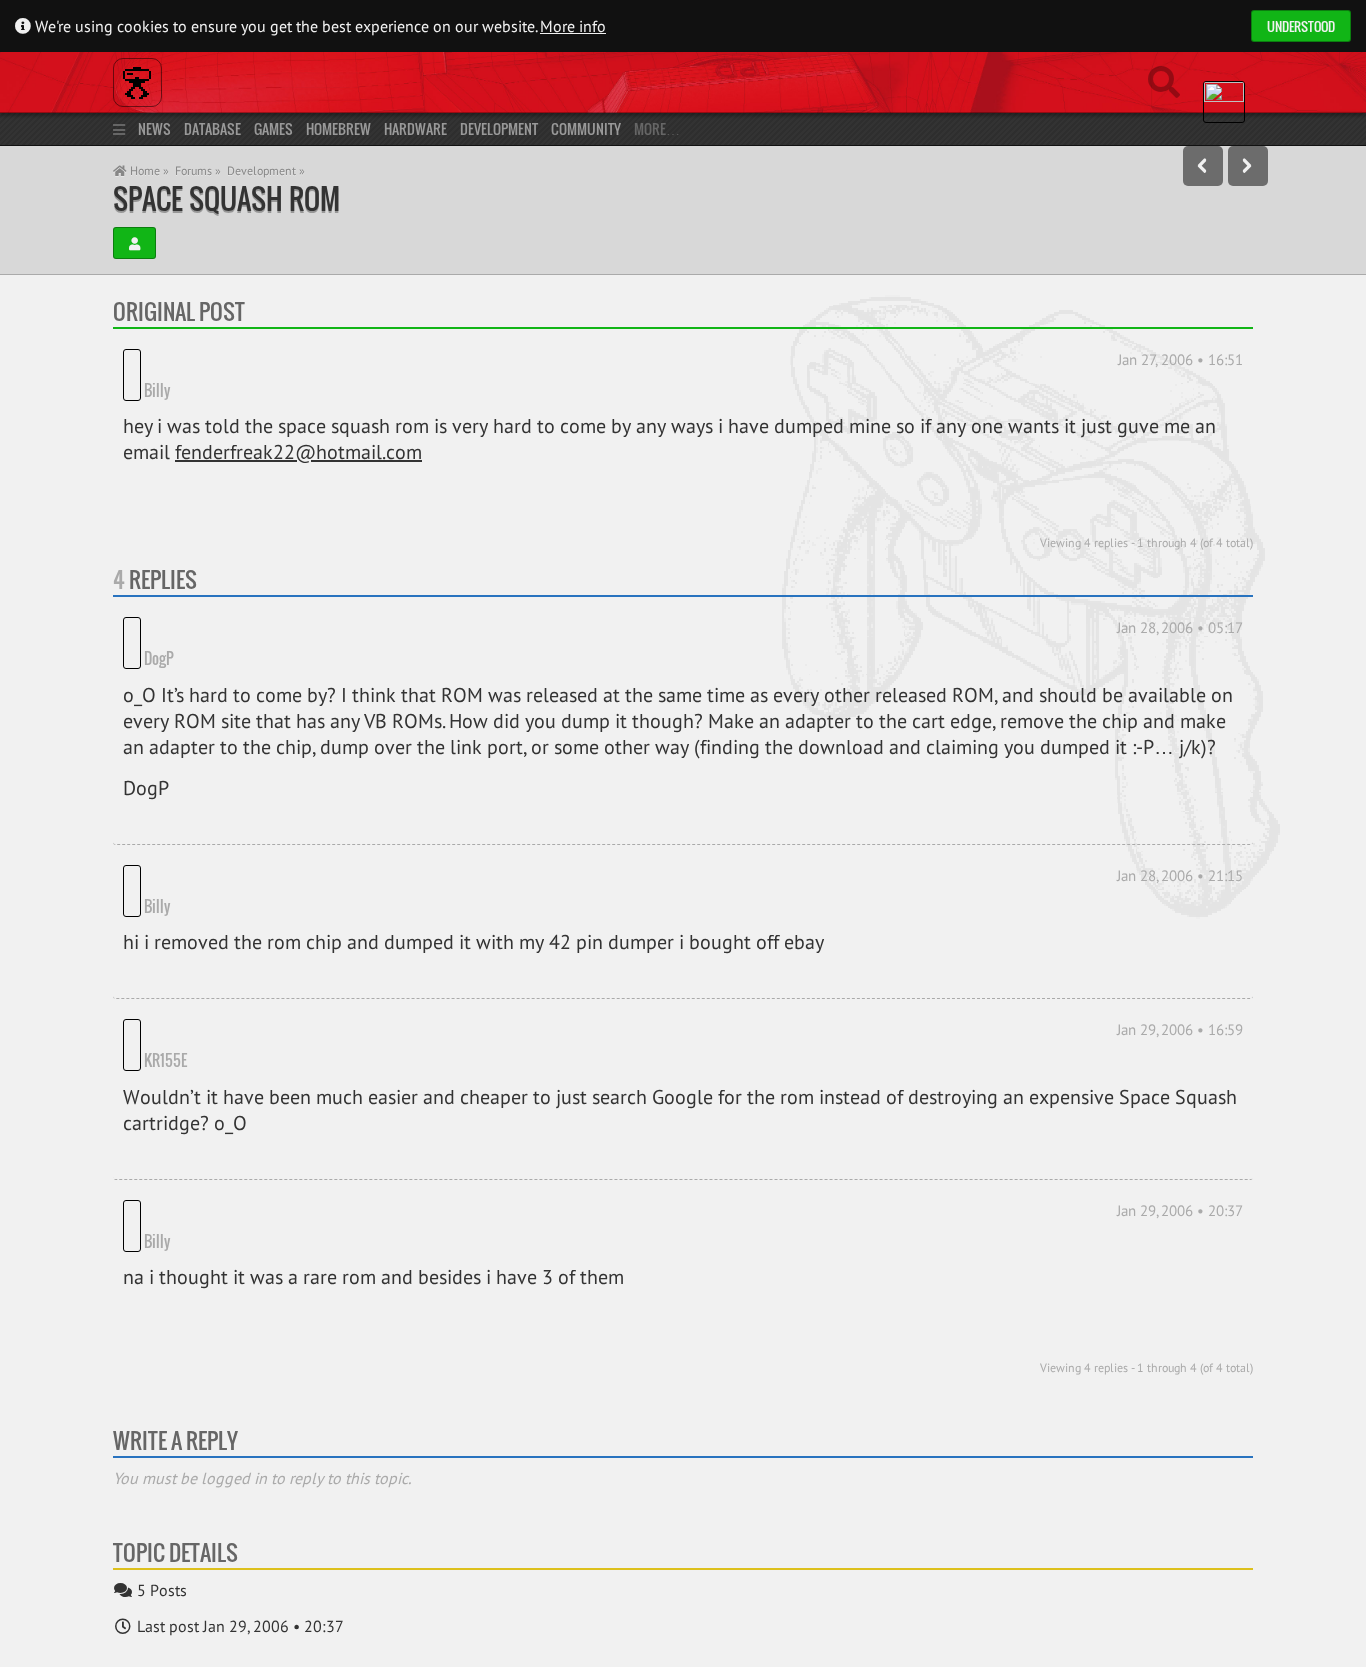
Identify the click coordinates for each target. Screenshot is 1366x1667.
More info (573, 26)
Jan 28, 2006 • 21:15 (1180, 845)
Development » (266, 170)
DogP (159, 628)
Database (212, 128)
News (154, 128)
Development (499, 128)
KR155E (165, 1030)
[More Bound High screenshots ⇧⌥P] (1203, 166)
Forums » (198, 170)
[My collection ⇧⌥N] (1248, 166)
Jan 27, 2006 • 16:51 (1180, 359)
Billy (157, 390)
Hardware (415, 128)
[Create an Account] (134, 243)
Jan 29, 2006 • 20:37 (1180, 1180)
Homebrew (338, 128)
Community (586, 128)
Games (273, 128)
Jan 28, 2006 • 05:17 (1180, 627)
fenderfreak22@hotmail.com (298, 452)
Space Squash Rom (226, 198)
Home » (148, 170)
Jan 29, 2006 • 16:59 (1180, 999)
